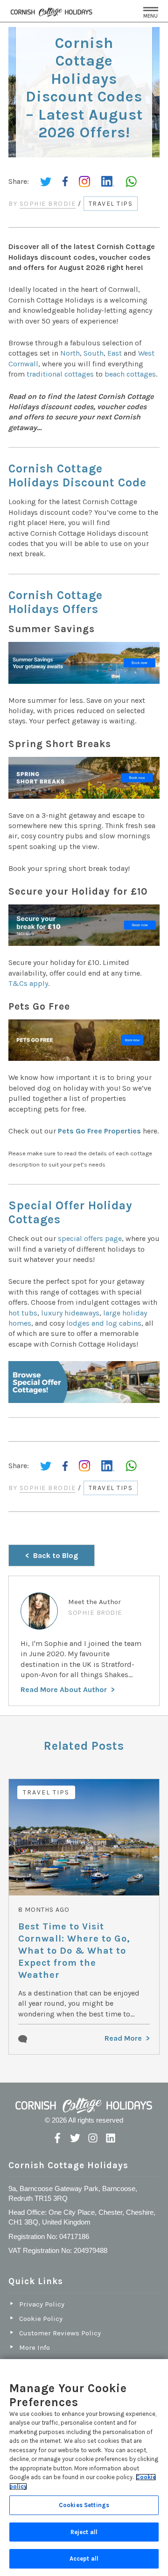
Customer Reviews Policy (60, 2333)
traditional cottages (60, 374)
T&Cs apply (28, 983)
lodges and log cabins (104, 1323)
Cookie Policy (41, 2319)
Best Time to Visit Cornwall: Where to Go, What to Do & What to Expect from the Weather (74, 1951)
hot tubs (23, 1313)
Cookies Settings (84, 2505)
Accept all (84, 2559)
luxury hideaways (70, 1313)
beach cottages (130, 374)
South (94, 353)
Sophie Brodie (48, 204)
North (70, 353)
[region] (84, 2468)
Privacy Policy (42, 2304)
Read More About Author (64, 1689)
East (115, 353)
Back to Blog (56, 1555)
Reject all (84, 2532)
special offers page (90, 1238)
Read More (123, 2038)
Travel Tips (111, 204)
